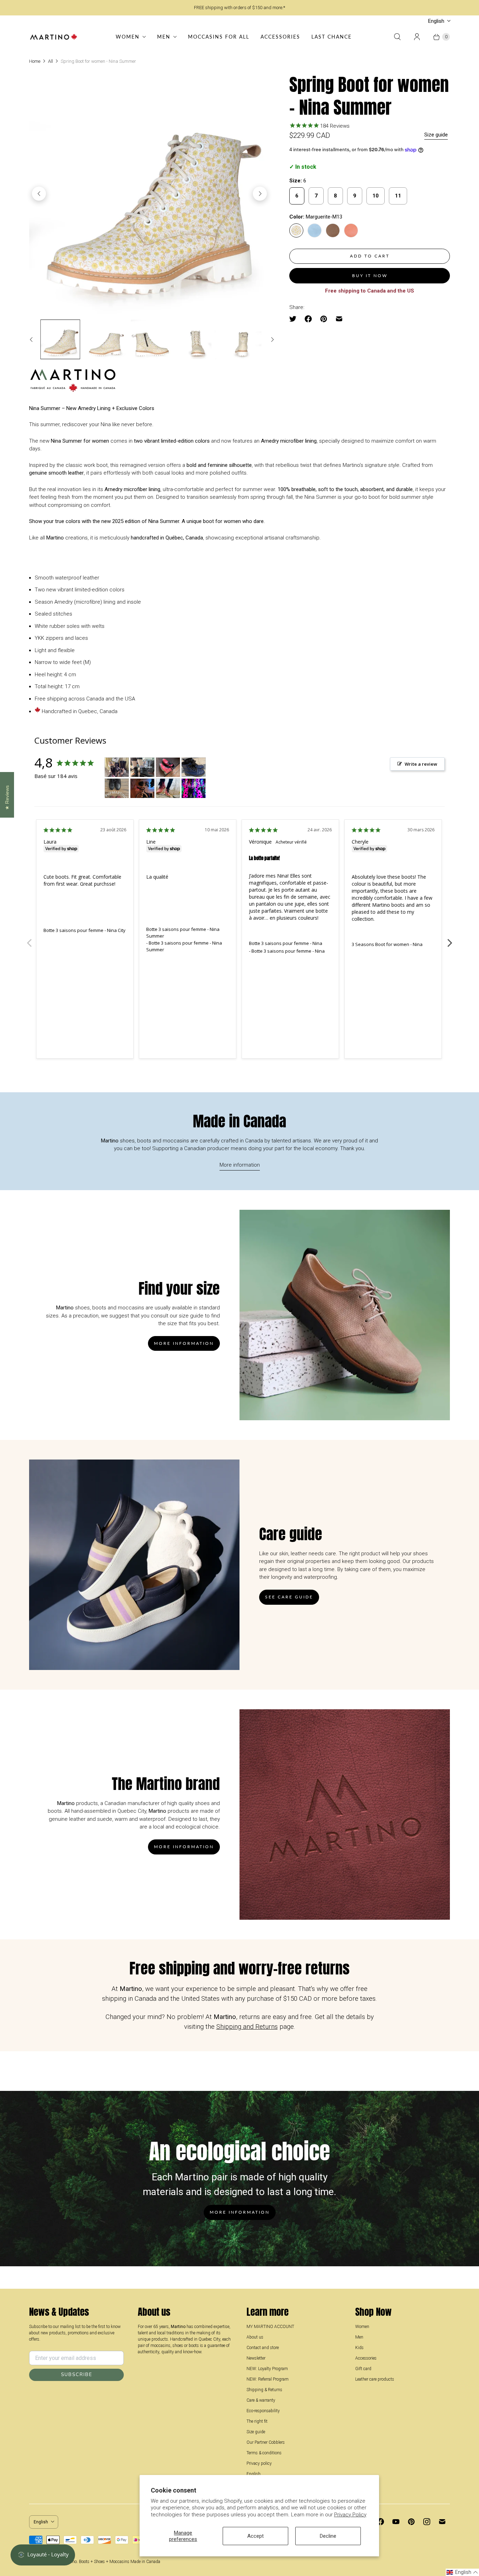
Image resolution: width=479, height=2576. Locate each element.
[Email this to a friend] (339, 319)
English (436, 21)
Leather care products (375, 2379)
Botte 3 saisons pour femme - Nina (286, 943)
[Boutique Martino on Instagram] (427, 2522)
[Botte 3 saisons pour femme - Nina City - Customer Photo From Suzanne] (117, 767)
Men (164, 37)
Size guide (436, 135)
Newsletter (256, 2358)
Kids (359, 2348)
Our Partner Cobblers (266, 2442)
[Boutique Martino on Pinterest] (411, 2522)
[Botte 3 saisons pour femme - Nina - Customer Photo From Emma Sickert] (142, 767)
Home (35, 61)
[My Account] (417, 37)
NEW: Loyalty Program (267, 2369)
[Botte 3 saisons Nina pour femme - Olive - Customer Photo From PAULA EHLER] (194, 788)
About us (255, 2337)
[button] (462, 2572)
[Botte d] (194, 767)
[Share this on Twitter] (295, 319)
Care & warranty (261, 2400)
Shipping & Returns (264, 2390)
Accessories (280, 37)
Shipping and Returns (247, 2027)
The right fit (257, 2421)
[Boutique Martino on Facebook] (380, 2522)
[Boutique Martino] (54, 37)
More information (240, 1165)
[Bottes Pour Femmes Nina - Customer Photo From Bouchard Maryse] (168, 767)
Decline (328, 2536)
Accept (255, 2536)
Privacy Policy (350, 2515)
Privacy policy (259, 2463)
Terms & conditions (264, 2453)
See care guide (289, 1597)
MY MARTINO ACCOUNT (270, 2327)
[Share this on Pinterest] (324, 319)
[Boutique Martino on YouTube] (396, 2522)
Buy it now (370, 276)
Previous (29, 939)
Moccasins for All (219, 37)
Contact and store (263, 2348)
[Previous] (39, 194)
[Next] (260, 194)
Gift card (363, 2369)
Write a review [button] (421, 764)
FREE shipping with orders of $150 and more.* (239, 8)
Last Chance (332, 37)
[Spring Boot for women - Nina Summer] (149, 194)
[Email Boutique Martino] (442, 2522)
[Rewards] (43, 2555)
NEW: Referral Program (268, 2379)
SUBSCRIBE (77, 2375)
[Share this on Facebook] (308, 319)
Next (450, 939)
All (50, 61)
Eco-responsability (263, 2411)
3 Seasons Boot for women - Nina (387, 944)
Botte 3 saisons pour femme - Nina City (85, 930)
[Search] (397, 37)
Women (128, 37)
